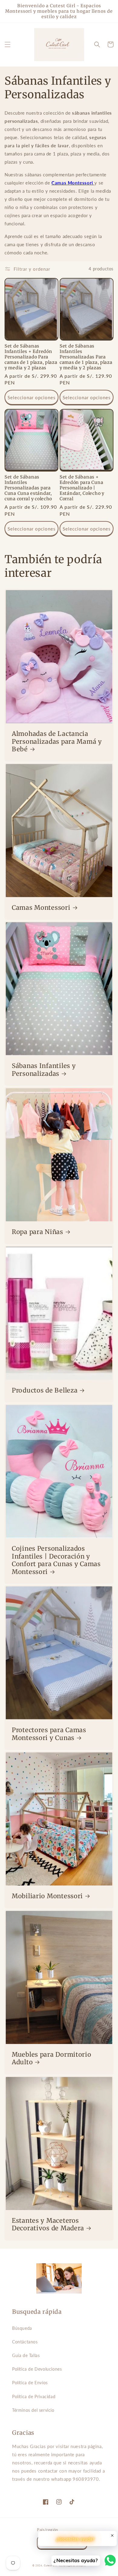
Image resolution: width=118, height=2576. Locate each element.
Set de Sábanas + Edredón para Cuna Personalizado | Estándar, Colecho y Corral (82, 488)
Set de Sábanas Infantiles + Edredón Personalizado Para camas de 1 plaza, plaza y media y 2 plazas (31, 357)
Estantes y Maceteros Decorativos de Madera (48, 2225)
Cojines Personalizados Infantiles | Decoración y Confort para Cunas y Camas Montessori (56, 1560)
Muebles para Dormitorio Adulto (52, 2059)
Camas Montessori (72, 183)
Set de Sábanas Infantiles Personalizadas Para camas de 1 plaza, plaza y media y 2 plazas (86, 357)
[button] (8, 44)
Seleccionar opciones (32, 397)
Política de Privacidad (34, 2396)
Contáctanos (25, 2342)
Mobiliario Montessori (47, 1896)
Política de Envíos (30, 2383)
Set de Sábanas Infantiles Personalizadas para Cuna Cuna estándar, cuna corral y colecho (28, 488)
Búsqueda (22, 2328)
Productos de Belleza (45, 1391)
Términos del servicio (33, 2410)
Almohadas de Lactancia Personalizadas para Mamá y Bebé (57, 742)
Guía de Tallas (26, 2355)
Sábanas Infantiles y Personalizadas (44, 1070)
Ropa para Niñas (38, 1232)
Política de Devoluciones (37, 2369)
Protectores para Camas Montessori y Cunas (49, 1734)
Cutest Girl (51, 2565)
